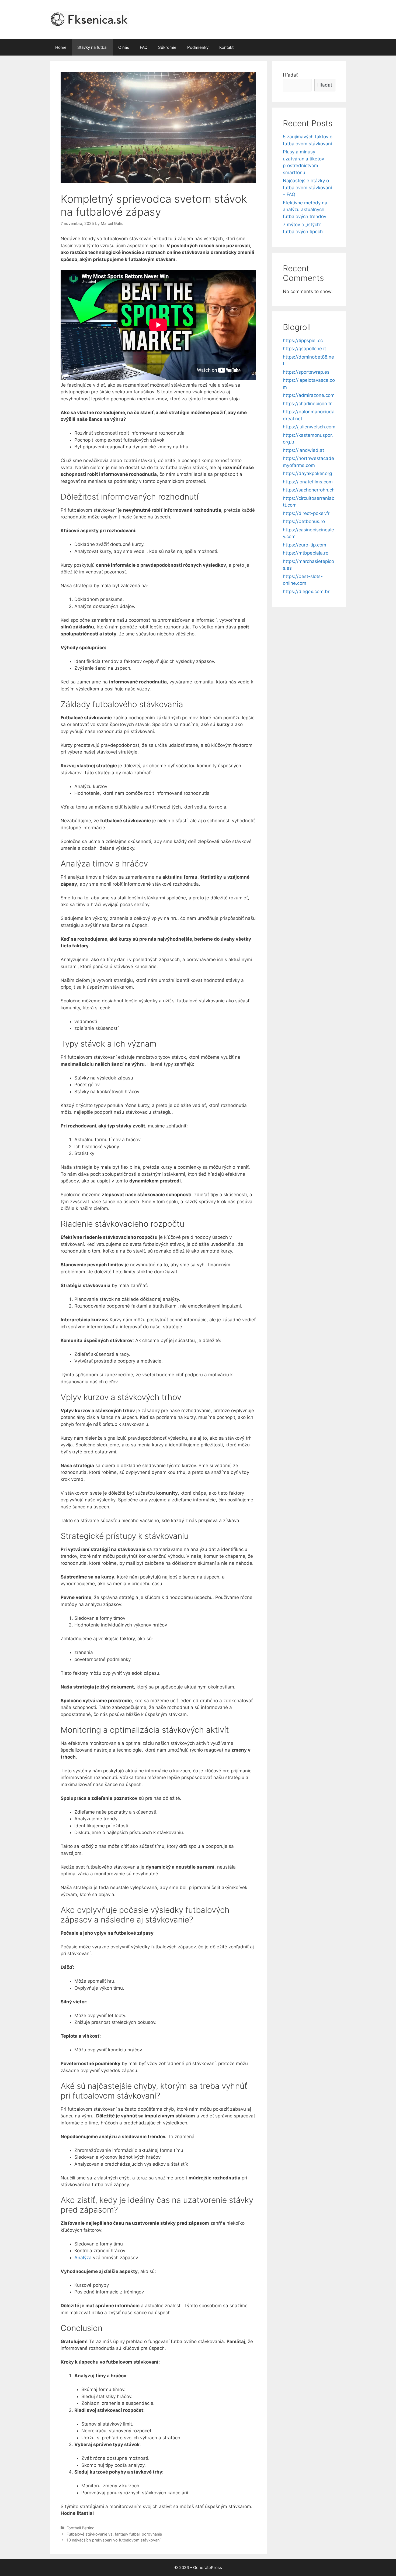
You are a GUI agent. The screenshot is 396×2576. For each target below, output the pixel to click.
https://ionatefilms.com (308, 482)
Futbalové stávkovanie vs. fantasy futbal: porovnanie (114, 2534)
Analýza (83, 2258)
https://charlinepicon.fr (307, 404)
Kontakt (226, 47)
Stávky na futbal (92, 47)
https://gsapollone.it (304, 349)
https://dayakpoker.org (307, 473)
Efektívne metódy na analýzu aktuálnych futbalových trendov (305, 210)
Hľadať (290, 75)
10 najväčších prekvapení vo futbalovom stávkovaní (113, 2540)
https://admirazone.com (309, 395)
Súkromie (167, 47)
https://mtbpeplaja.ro (306, 553)
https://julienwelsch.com (309, 427)
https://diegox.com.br (306, 591)
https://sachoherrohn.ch (309, 490)
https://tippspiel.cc (303, 341)
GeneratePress (208, 2568)
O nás (124, 47)
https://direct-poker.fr (306, 513)
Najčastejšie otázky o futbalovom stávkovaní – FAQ (307, 188)
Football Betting (81, 2528)
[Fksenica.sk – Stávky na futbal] (89, 19)
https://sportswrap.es (306, 372)
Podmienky (198, 47)
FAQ (144, 47)
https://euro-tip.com (305, 545)
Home (61, 47)
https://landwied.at (303, 450)
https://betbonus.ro (304, 521)
